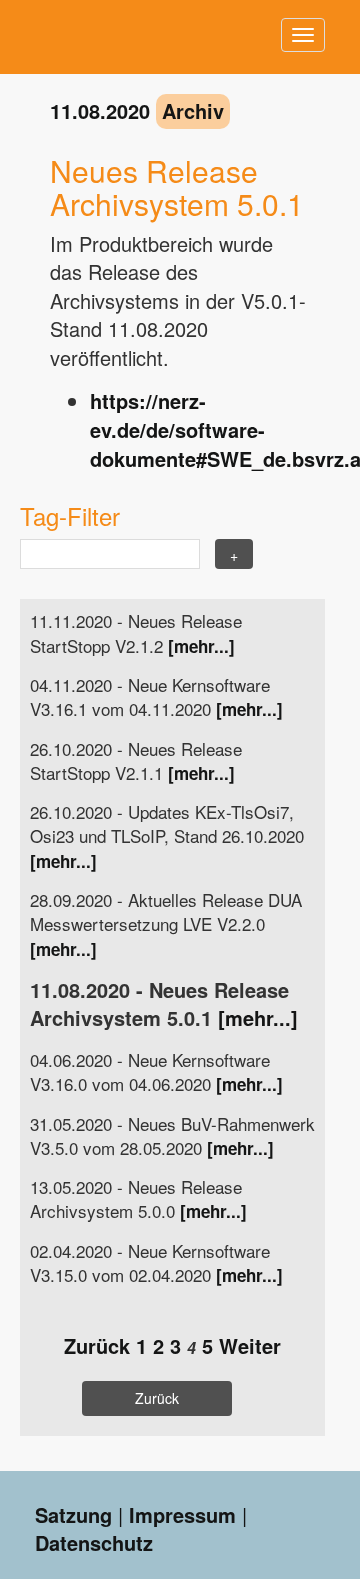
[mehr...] (201, 646)
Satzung (73, 1514)
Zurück (97, 1345)
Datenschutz (94, 1542)
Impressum (182, 1514)
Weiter (250, 1345)
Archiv (193, 110)
